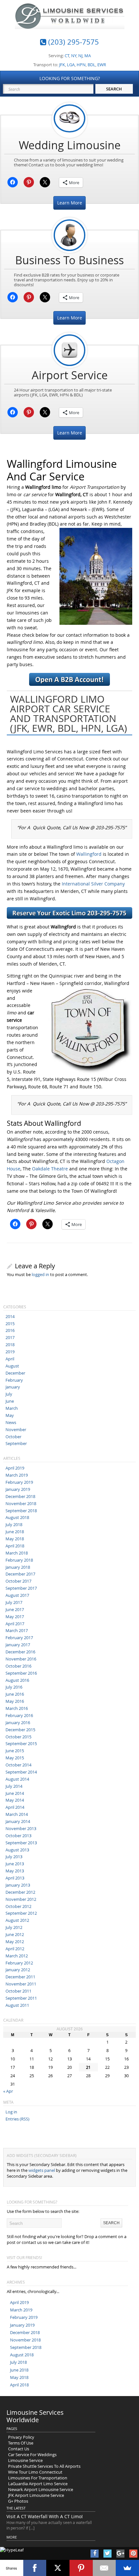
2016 (10, 1330)
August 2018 (17, 1517)
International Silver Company (93, 884)
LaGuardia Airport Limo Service (38, 2484)
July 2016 (14, 1687)
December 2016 (20, 1652)
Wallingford (89, 854)
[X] (58, 2568)
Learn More (70, 203)
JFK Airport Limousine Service (36, 2495)
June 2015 (15, 1751)
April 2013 (15, 1878)
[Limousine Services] (70, 24)
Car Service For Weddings (32, 2455)
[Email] (104, 2568)
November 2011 (21, 1984)
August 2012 (17, 1920)
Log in (11, 2112)
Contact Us (19, 2449)
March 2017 (17, 1630)
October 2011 (18, 1991)
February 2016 (19, 1715)
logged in (40, 1274)
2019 (10, 1352)
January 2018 (18, 1567)
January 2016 (18, 1723)
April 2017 (15, 1624)
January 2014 (18, 1821)
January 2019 (18, 1489)
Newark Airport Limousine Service (41, 2489)
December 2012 (20, 1892)
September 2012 (21, 1913)
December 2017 (20, 1574)
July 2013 (14, 1857)
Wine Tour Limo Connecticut (35, 2472)
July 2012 (14, 1927)
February (14, 1380)
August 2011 (17, 2005)
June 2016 (15, 1694)
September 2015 (21, 1744)
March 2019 (17, 1475)
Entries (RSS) (17, 2119)
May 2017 (15, 1617)
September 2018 (21, 1511)
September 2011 (21, 1998)
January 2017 (18, 1645)
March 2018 (17, 1553)
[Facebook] (35, 2568)
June (10, 1401)
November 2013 (21, 1828)
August (12, 1366)
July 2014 (14, 1786)
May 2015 (15, 1758)
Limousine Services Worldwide (35, 2416)
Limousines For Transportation (38, 2478)
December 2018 (20, 1496)
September (16, 1443)
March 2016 (17, 1708)
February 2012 (19, 1963)
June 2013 (15, 1864)
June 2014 (15, 1793)
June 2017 (15, 1609)
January (13, 1387)
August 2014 (17, 1779)
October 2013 (18, 1836)
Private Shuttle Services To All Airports (44, 2466)
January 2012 (18, 1970)
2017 (10, 1337)
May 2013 (15, 1871)
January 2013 (18, 1885)
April (10, 1359)
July (9, 1394)
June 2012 (15, 1934)
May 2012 (15, 1942)
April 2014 (15, 1807)
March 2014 (17, 1814)
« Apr (8, 2091)
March (12, 1408)
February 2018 (19, 1560)
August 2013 (17, 1850)
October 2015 (18, 1737)
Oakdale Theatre (50, 1169)
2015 (10, 1324)
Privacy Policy (21, 2437)
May (10, 1415)
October (13, 1437)
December (15, 1373)
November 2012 (21, 1899)
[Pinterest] (81, 2568)
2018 (10, 1345)
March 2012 (17, 1956)
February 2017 (19, 1638)
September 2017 (21, 1588)
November (16, 1429)
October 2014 (18, 1765)
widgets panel (42, 2170)
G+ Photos (18, 2501)
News (11, 1422)
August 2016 (17, 1680)
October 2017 (18, 1581)
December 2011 (20, 1977)
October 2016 (18, 1666)
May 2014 (15, 1800)
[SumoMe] (127, 2568)
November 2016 (21, 1659)
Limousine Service (25, 2460)
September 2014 (21, 1772)
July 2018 (14, 1524)
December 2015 (20, 1730)
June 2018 (15, 1532)
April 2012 (15, 1949)
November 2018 (21, 1503)
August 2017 (17, 1595)
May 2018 (15, 1539)
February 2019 (19, 1482)
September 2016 (21, 1673)
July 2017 (14, 1602)
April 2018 (15, 1546)
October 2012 (18, 1906)
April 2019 (15, 1468)
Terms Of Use (21, 2443)
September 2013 (21, 1843)
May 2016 (15, 1701)
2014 (10, 1316)
